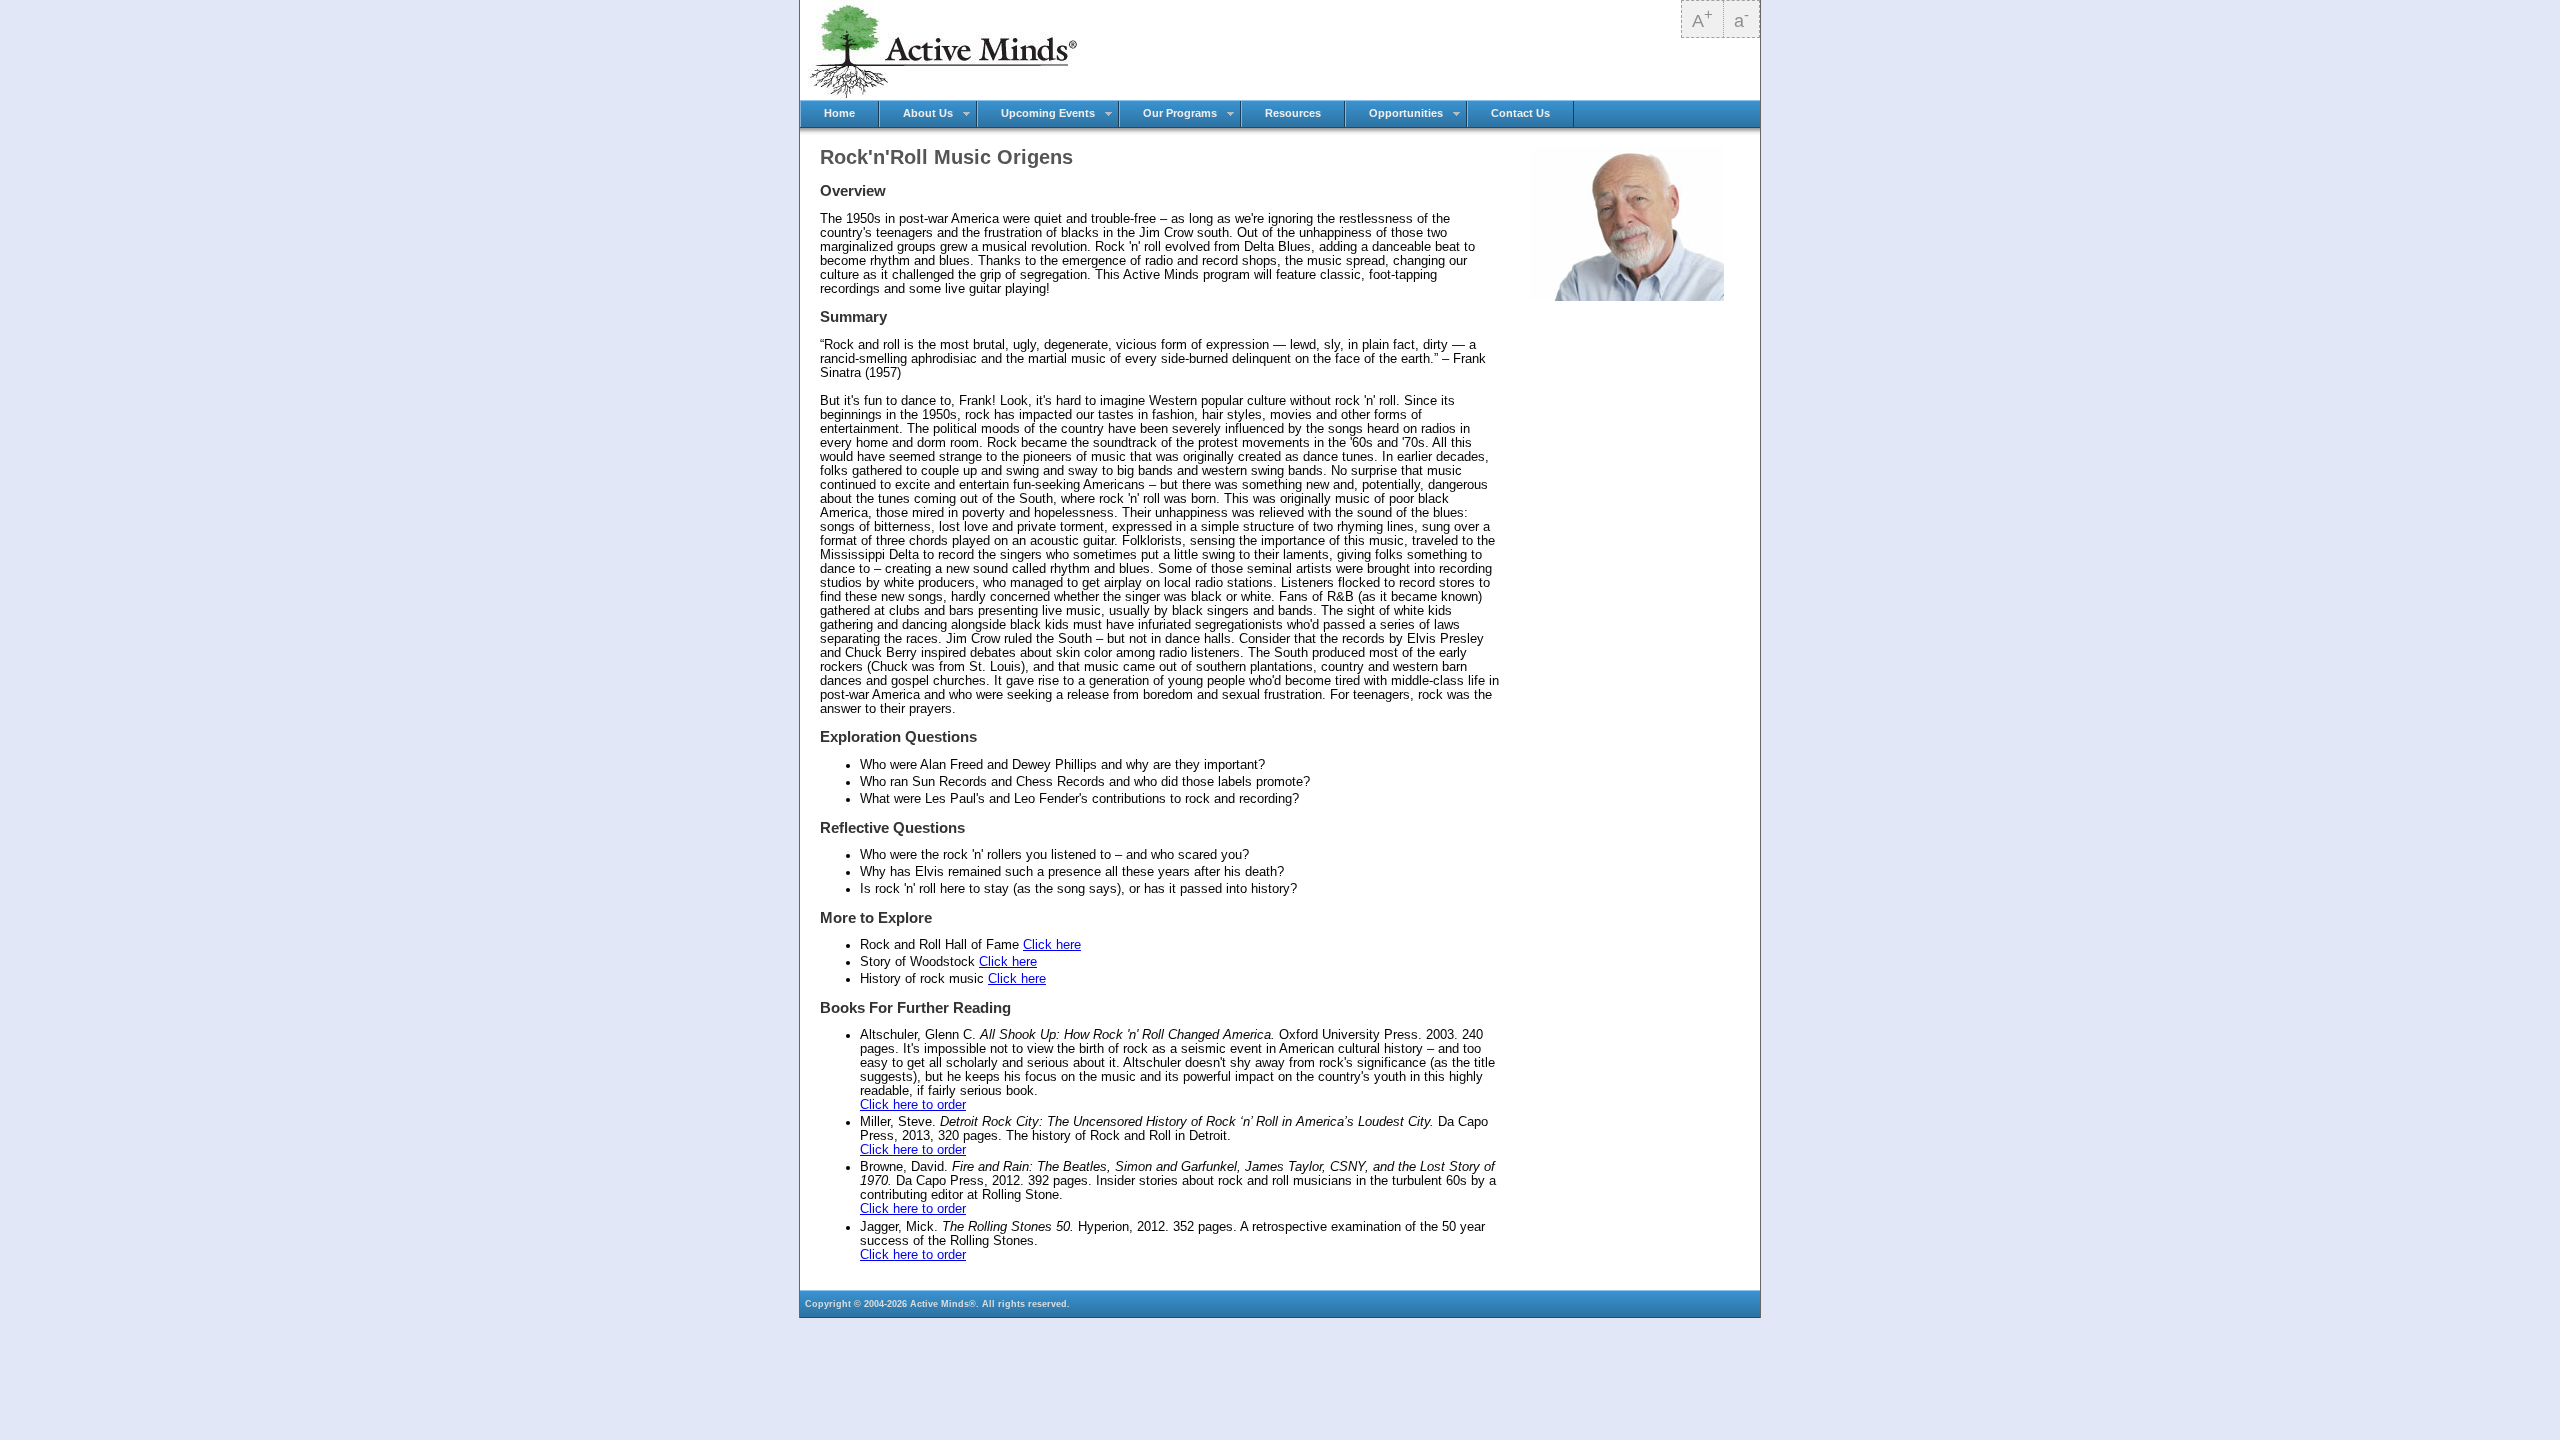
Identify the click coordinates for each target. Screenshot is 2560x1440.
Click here (1052, 945)
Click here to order (913, 1105)
